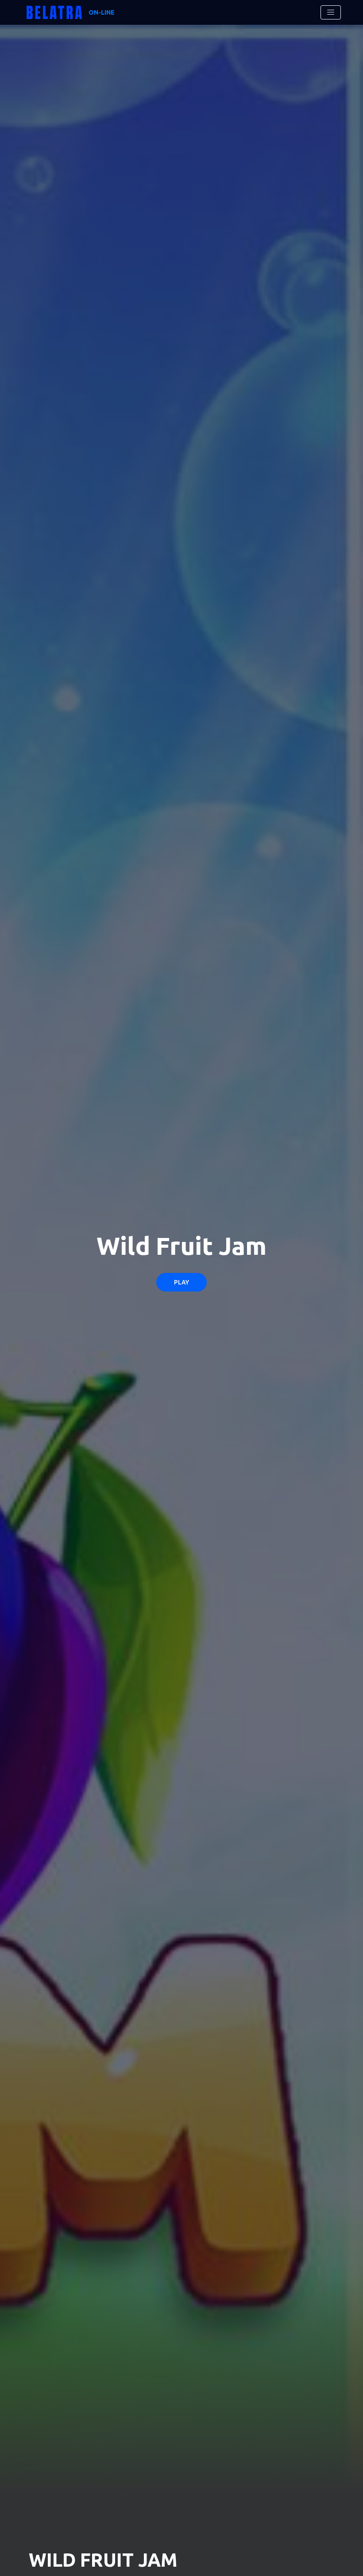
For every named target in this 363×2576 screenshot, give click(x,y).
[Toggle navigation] (331, 12)
